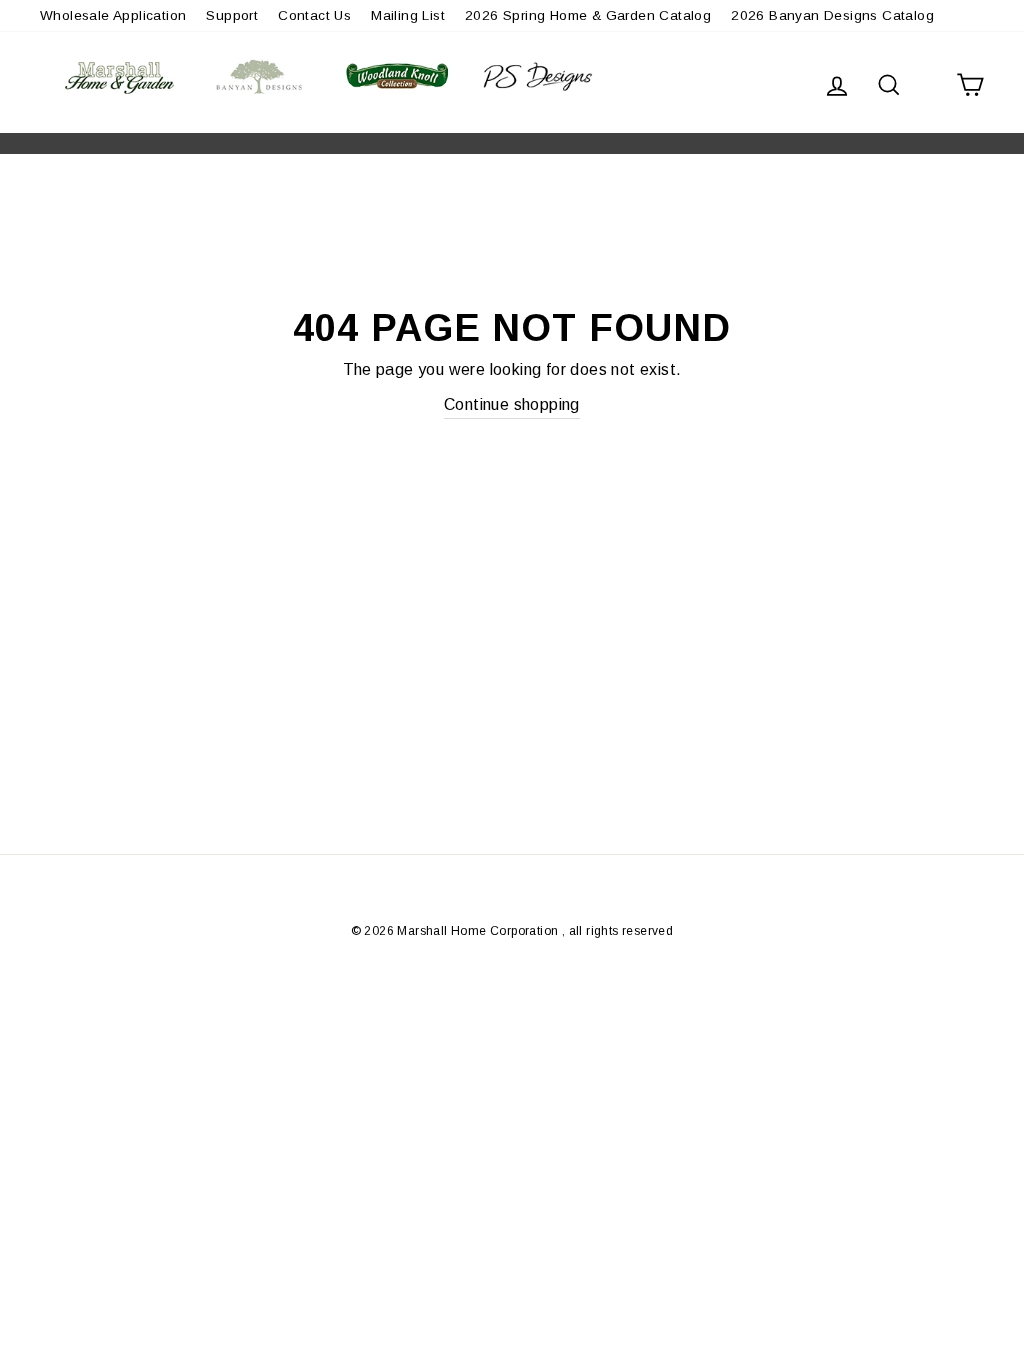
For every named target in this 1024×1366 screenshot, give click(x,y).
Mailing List (408, 15)
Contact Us (314, 15)
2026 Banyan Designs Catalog (832, 15)
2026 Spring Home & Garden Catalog (588, 15)
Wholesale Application (113, 15)
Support (232, 15)
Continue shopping (512, 404)
